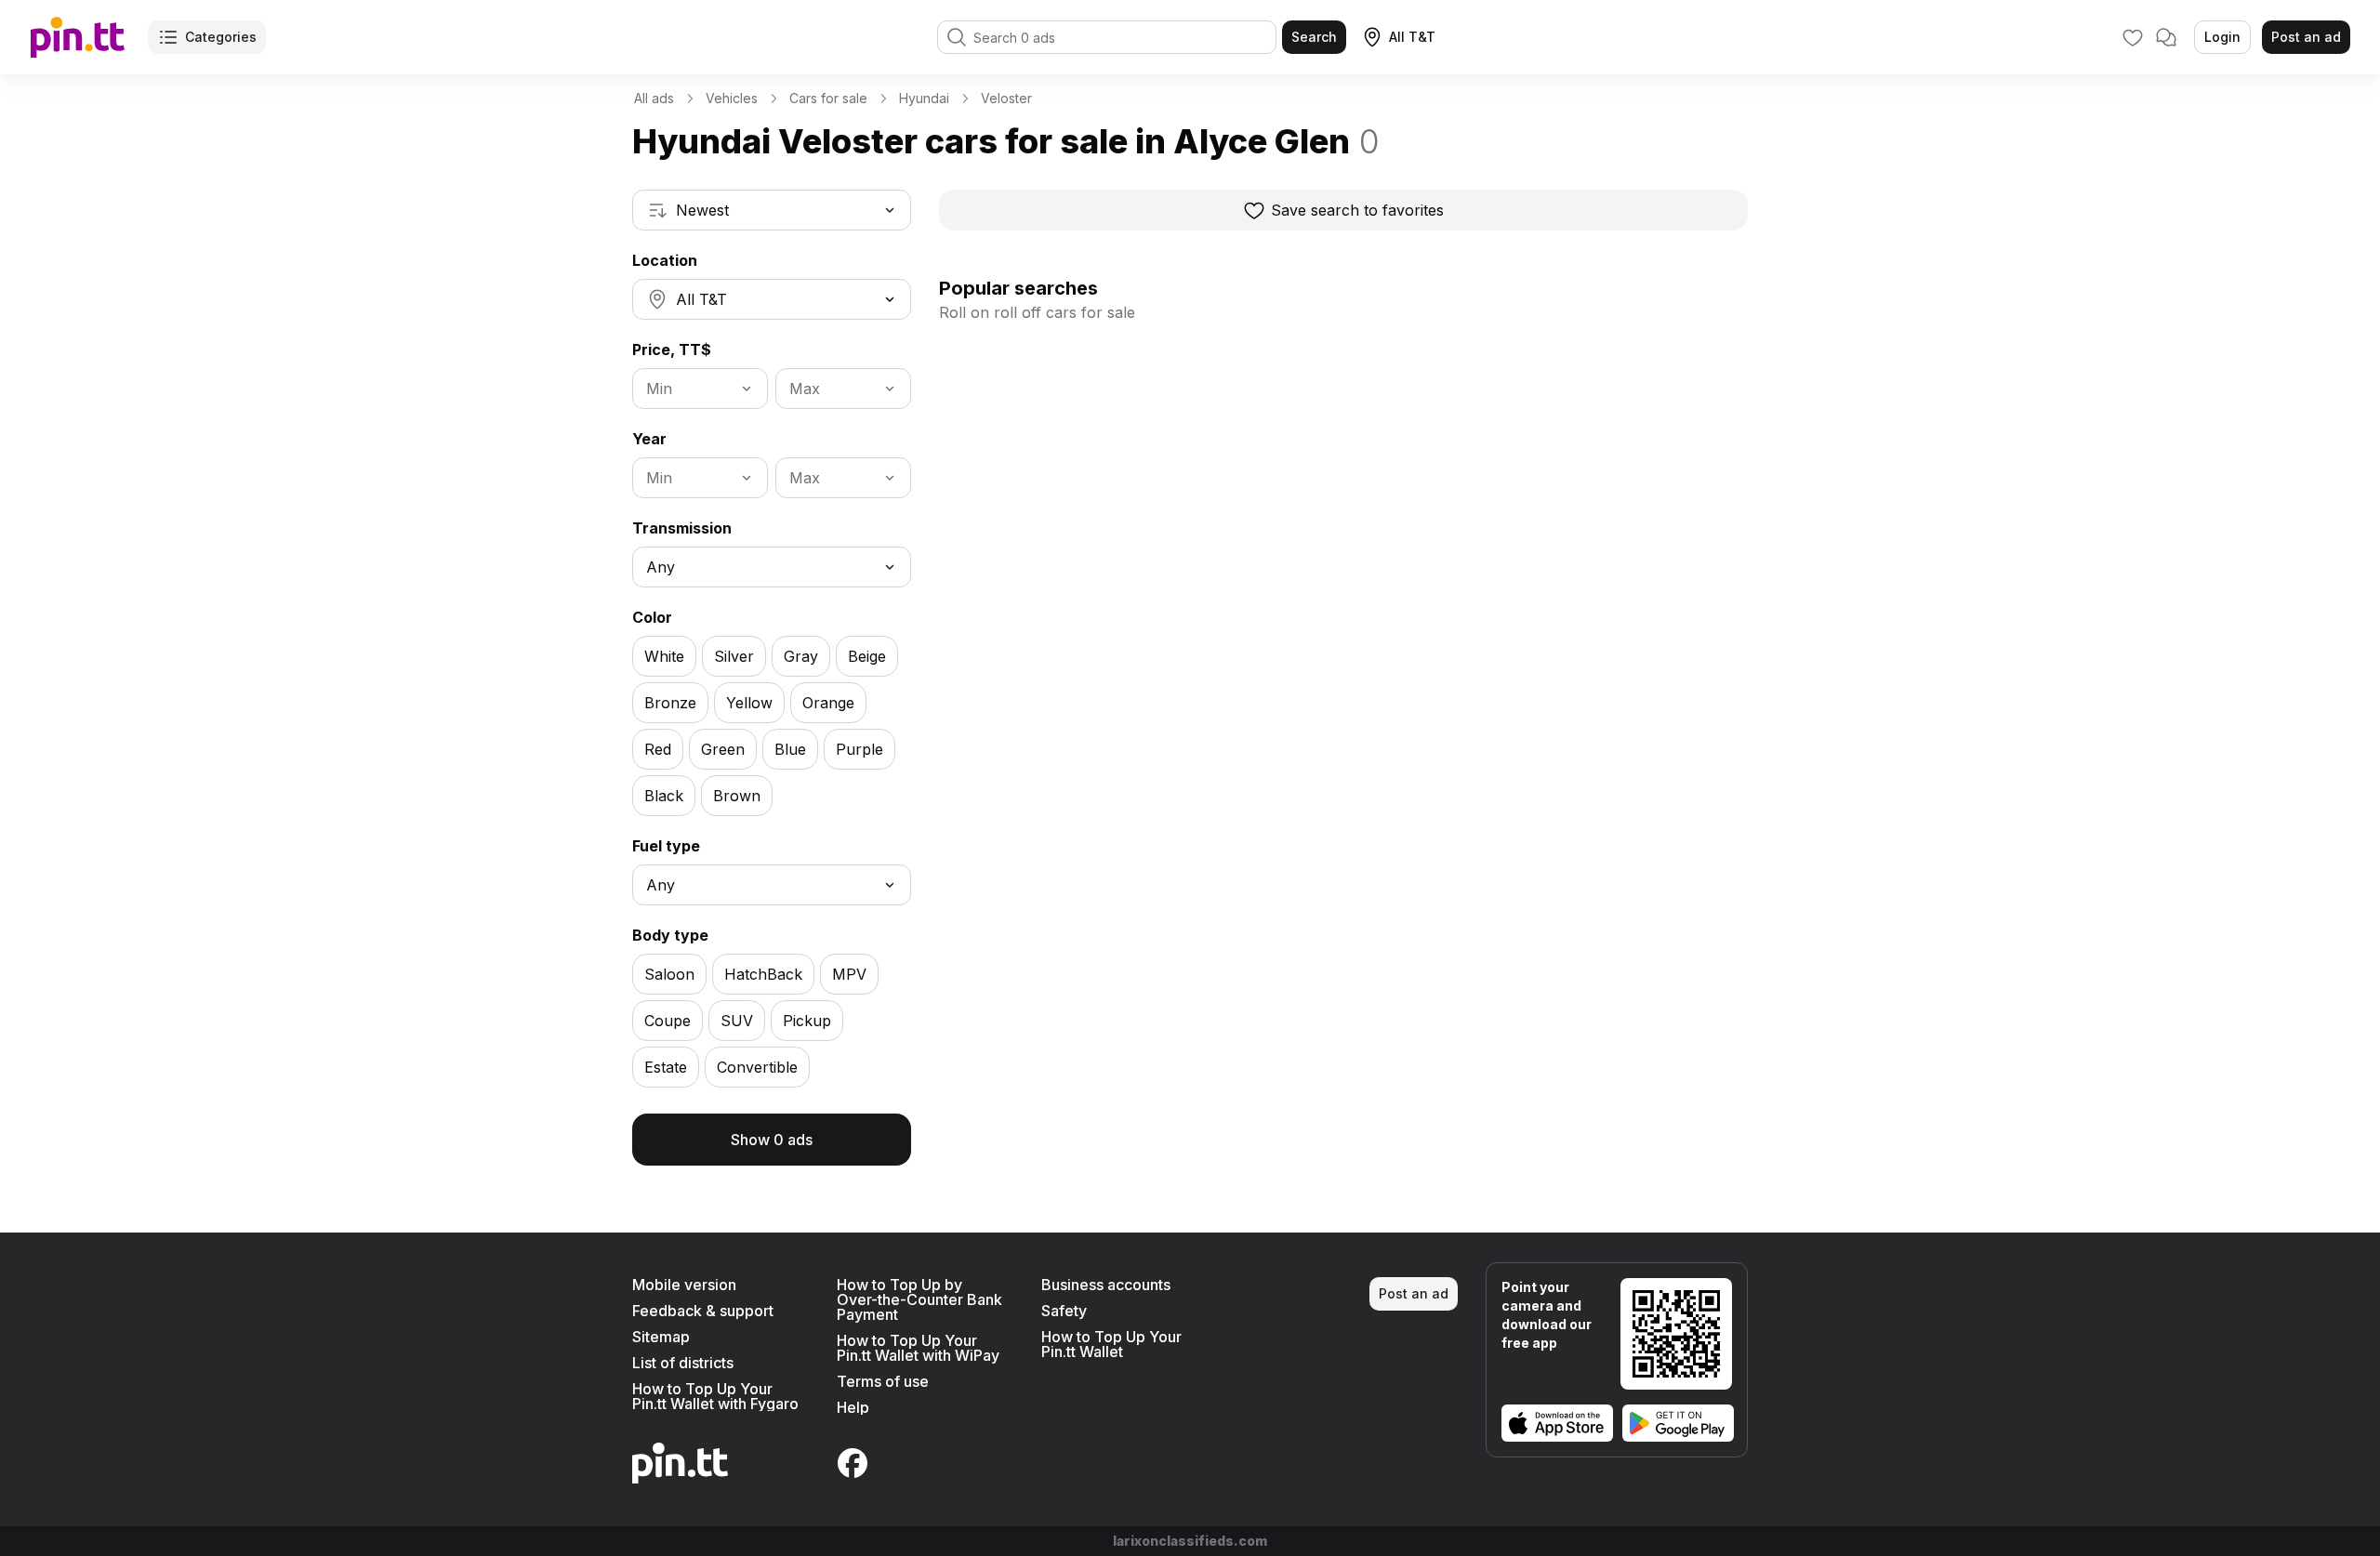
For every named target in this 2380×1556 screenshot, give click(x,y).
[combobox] (772, 210)
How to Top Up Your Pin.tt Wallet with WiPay (918, 1348)
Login (2222, 37)
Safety (1064, 1311)
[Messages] (2166, 37)
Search (1314, 37)
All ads (654, 98)
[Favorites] (2133, 37)
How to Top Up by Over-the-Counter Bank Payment (919, 1299)
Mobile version (684, 1285)
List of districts (683, 1363)
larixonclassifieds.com (1190, 1541)
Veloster (1006, 98)
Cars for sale (828, 98)
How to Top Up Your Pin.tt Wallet (1111, 1344)
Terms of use (883, 1381)
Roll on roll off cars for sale (1037, 312)
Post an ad (2306, 37)
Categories (221, 37)
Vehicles (732, 98)
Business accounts (1106, 1285)
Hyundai (924, 98)
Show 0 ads (772, 1140)
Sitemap (661, 1337)
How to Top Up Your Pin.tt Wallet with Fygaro (715, 1396)
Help (853, 1407)
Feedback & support (703, 1311)
